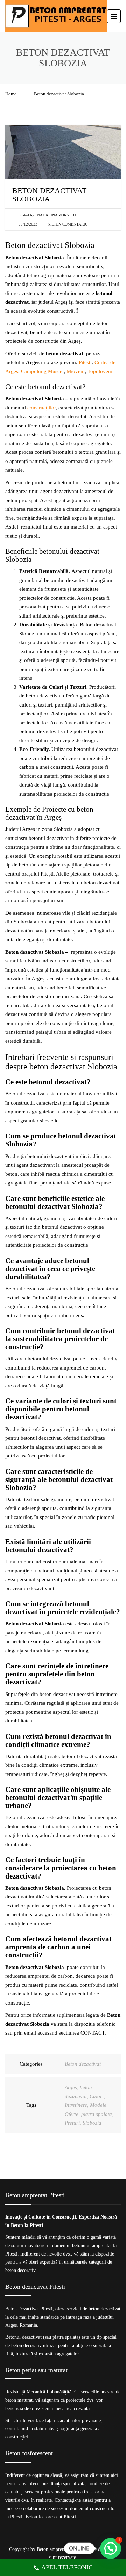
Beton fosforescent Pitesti (50, 2517)
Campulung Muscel (42, 371)
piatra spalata (97, 2114)
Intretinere (76, 2105)
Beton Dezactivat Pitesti (29, 2309)
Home (11, 94)
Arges (71, 2087)
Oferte (72, 2114)
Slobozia (92, 2123)
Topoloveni (100, 371)
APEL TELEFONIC (67, 2567)
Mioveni (76, 371)
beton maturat (19, 2400)
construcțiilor (41, 408)
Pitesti (85, 362)
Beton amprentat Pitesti (60, 2549)
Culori (97, 2096)
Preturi (72, 2123)
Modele (98, 2105)
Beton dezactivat (83, 2064)
